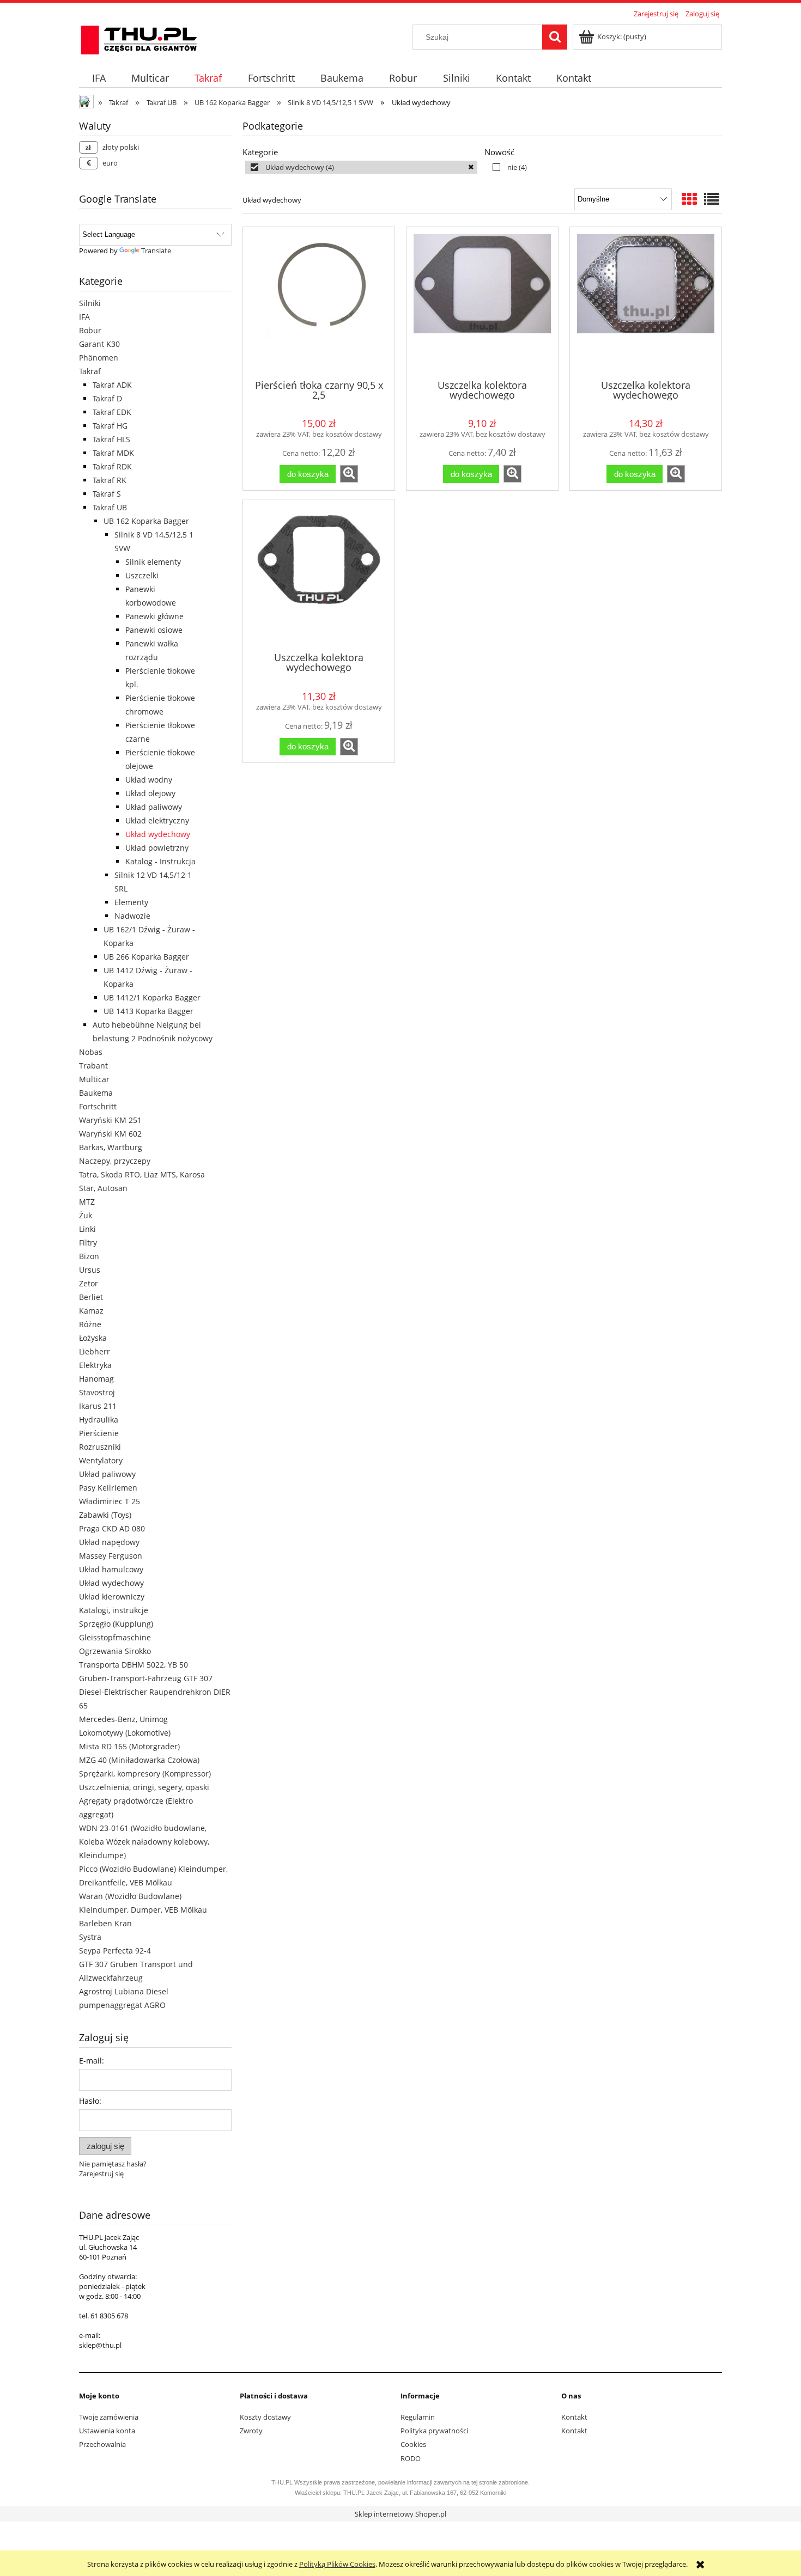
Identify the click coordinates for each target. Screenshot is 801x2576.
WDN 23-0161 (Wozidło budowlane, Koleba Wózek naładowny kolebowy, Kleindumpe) (144, 1842)
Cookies (413, 2444)
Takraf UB (110, 507)
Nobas (91, 1052)
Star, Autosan (103, 1188)
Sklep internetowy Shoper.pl (400, 2514)
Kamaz (91, 1311)
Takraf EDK (112, 412)
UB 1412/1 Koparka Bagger (152, 997)
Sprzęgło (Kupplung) (116, 1624)
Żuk (86, 1215)
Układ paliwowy (154, 807)
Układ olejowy (150, 793)
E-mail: (92, 2061)
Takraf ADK (112, 385)
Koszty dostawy (265, 2417)
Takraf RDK (112, 466)
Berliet (91, 1297)
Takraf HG (110, 426)
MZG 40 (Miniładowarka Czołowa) (139, 1760)
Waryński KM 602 (110, 1134)
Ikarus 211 (98, 1406)
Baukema (96, 1093)
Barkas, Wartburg (111, 1147)
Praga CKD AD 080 (112, 1528)
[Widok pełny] (712, 199)
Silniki (90, 303)
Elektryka (95, 1365)
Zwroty (251, 2431)
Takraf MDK (113, 453)
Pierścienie (99, 1433)
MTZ (87, 1202)
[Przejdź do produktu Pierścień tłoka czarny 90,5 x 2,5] (319, 302)
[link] (361, 167)
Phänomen (99, 358)
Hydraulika (99, 1420)
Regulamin (418, 2417)
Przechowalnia (102, 2444)
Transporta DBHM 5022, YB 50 (133, 1665)
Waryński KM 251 (110, 1120)
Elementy (131, 902)
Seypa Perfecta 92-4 (115, 1951)
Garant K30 (99, 344)
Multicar (94, 1079)
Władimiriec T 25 (110, 1501)
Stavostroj (97, 1392)
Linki (87, 1229)
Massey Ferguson (111, 1556)
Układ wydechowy (158, 834)
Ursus (90, 1270)
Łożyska (93, 1338)
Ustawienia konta (107, 2431)
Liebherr (95, 1351)
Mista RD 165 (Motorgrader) (129, 1746)
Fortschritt (98, 1106)
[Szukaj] (555, 37)
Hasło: (90, 2101)
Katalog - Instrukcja (160, 861)
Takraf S (107, 494)
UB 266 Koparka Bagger (146, 957)
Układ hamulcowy (111, 1569)
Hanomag (96, 1379)
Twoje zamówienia (109, 2417)
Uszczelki (142, 575)
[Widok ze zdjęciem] (689, 199)
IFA (84, 317)
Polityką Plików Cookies (337, 2564)
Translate (156, 251)
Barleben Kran (105, 1923)
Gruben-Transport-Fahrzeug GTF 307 (146, 1678)
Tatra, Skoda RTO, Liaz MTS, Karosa (142, 1174)
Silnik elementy (153, 562)
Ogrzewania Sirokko (115, 1651)
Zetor (89, 1283)
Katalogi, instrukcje (114, 1610)
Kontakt (574, 2417)
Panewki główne (154, 616)
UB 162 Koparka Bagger (146, 521)
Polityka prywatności (434, 2431)
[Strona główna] (139, 38)
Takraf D (107, 398)
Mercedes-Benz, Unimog (123, 1719)
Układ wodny (149, 780)
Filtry (88, 1243)
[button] (349, 474)
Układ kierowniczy (112, 1597)
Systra (90, 1937)
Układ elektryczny (157, 820)
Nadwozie (132, 916)
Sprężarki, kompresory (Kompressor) (145, 1774)
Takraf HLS (111, 439)
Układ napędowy (109, 1542)
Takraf (90, 371)
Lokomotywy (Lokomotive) (125, 1733)
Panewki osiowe (154, 630)
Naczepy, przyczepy (115, 1161)
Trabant (93, 1066)
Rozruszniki (100, 1447)
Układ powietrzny (157, 848)
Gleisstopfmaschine (115, 1637)
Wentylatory (101, 1460)
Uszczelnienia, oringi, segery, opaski (144, 1787)
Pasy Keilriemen (108, 1488)
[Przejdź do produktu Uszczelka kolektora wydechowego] (482, 302)
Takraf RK (110, 480)
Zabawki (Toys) (105, 1515)
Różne (90, 1324)
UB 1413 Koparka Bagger (148, 1011)
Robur (90, 330)
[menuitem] (99, 78)
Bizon (89, 1256)
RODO (411, 2458)
